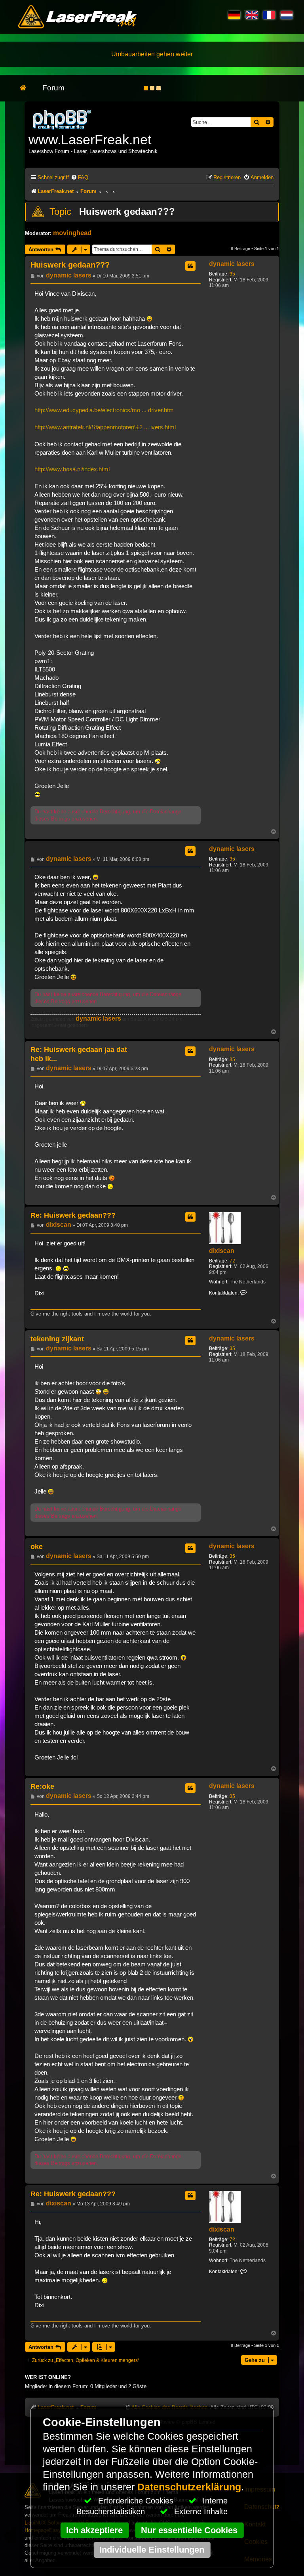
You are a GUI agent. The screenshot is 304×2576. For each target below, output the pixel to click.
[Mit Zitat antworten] (190, 266)
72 (232, 1261)
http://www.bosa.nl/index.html (72, 469)
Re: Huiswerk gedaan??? (73, 1215)
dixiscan (222, 1251)
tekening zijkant (57, 1339)
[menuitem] (80, 177)
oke (37, 1547)
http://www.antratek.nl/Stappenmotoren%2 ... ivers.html (105, 427)
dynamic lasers (232, 264)
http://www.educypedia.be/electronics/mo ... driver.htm (104, 410)
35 (232, 274)
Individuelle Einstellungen (152, 2550)
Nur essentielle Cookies (189, 2530)
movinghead (72, 233)
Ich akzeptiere (94, 2530)
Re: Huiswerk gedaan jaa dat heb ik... (79, 1054)
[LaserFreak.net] (63, 119)
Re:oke (42, 1786)
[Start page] (27, 88)
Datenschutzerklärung (189, 2487)
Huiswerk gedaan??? (127, 211)
